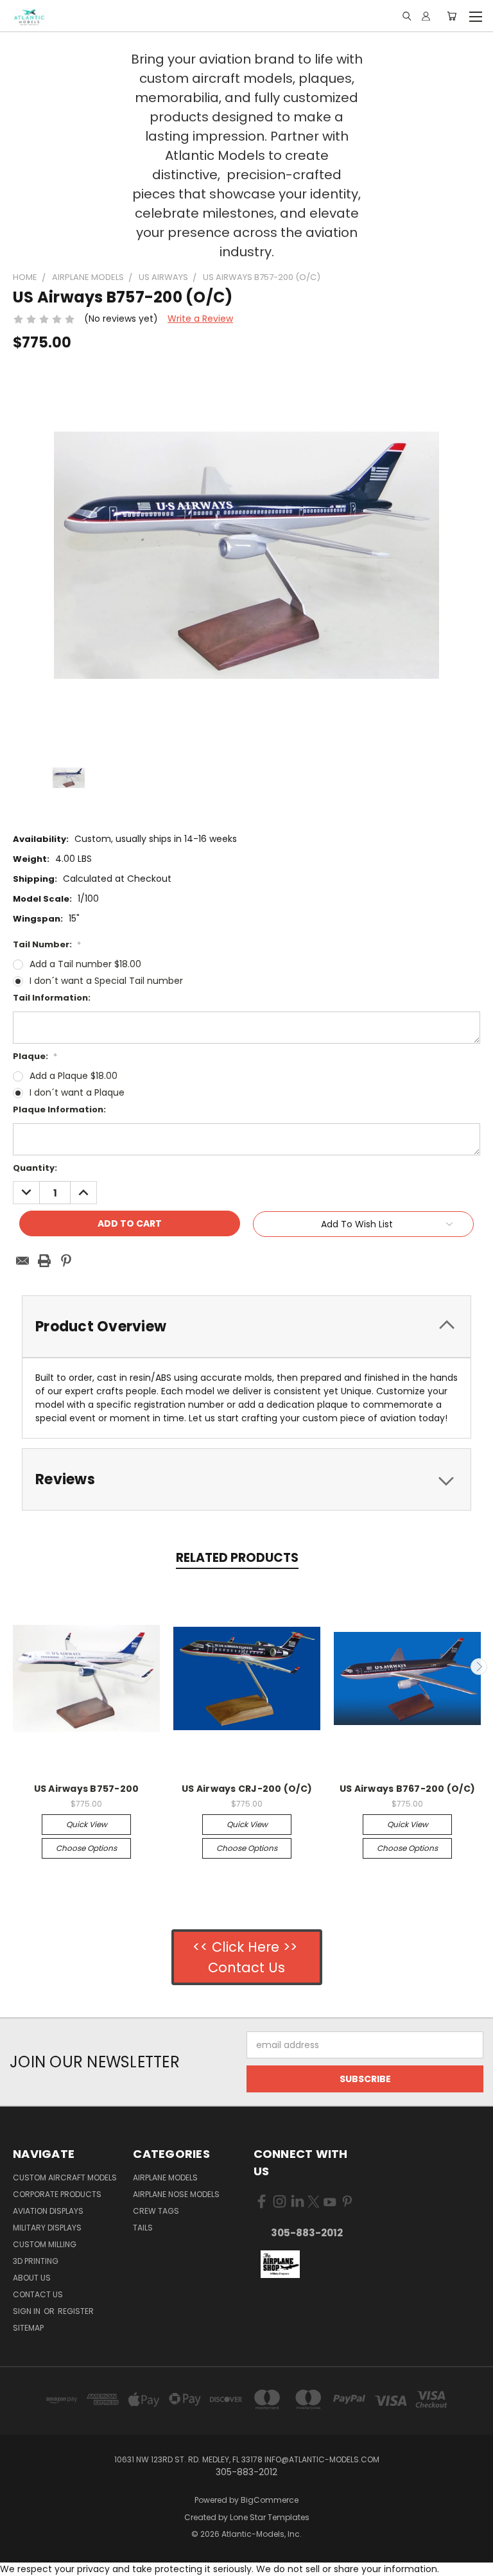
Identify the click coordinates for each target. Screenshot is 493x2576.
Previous (15, 1667)
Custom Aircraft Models (65, 2177)
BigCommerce (270, 2500)
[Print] (44, 1261)
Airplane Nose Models (176, 2194)
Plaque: (35, 1056)
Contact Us (38, 2294)
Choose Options (86, 1848)
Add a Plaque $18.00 (74, 1076)
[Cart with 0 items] (452, 16)
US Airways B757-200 (87, 1789)
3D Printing (36, 2261)
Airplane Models (165, 2177)
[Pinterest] (66, 1261)
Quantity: (35, 1168)
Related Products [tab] (237, 1558)
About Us (32, 2278)
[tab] (246, 1327)
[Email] (22, 1261)
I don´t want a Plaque (77, 1092)
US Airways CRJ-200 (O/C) (247, 1789)
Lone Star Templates (270, 2517)
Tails (143, 2228)
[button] (280, 2265)
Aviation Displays (48, 2211)
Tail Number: (47, 944)
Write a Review (200, 319)
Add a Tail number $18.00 (85, 964)
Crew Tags (156, 2211)
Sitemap (28, 2328)
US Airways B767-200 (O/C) (407, 1789)
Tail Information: (52, 998)
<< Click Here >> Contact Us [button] (247, 1957)
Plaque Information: (59, 1109)
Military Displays (47, 2228)
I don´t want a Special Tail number (106, 981)
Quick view (87, 1824)
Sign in (28, 2311)
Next (479, 1667)
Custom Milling (45, 2244)
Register (76, 2311)
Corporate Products (57, 2194)
